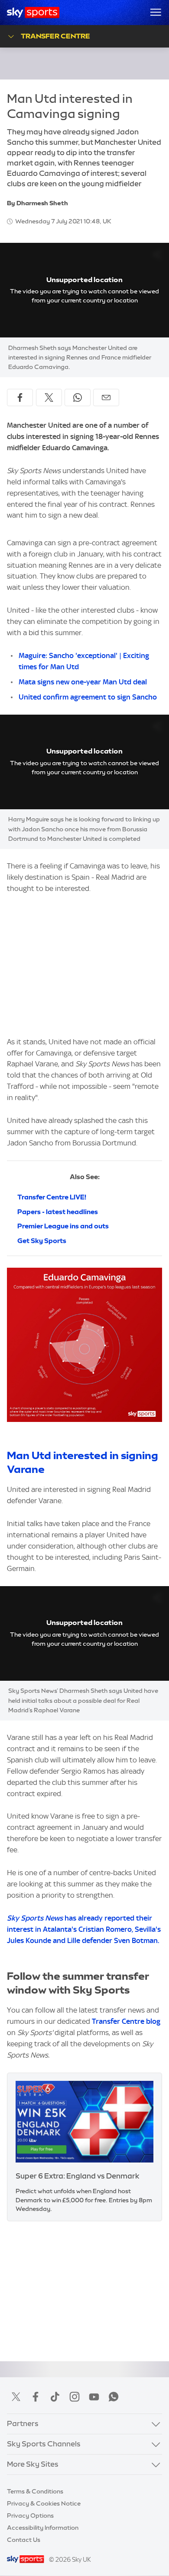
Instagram (75, 2397)
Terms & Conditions (35, 2491)
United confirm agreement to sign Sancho (88, 697)
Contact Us (24, 2540)
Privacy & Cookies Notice (44, 2503)
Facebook (36, 2397)
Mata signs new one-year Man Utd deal (83, 682)
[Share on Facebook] (20, 398)
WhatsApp (114, 2397)
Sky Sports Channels (44, 2444)
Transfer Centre (55, 36)
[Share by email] (106, 398)
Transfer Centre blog (126, 2021)
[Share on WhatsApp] (78, 398)
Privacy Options (30, 2516)
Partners (23, 2423)
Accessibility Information (43, 2528)
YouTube (94, 2397)
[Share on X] (49, 398)
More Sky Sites (33, 2464)
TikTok (55, 2397)
